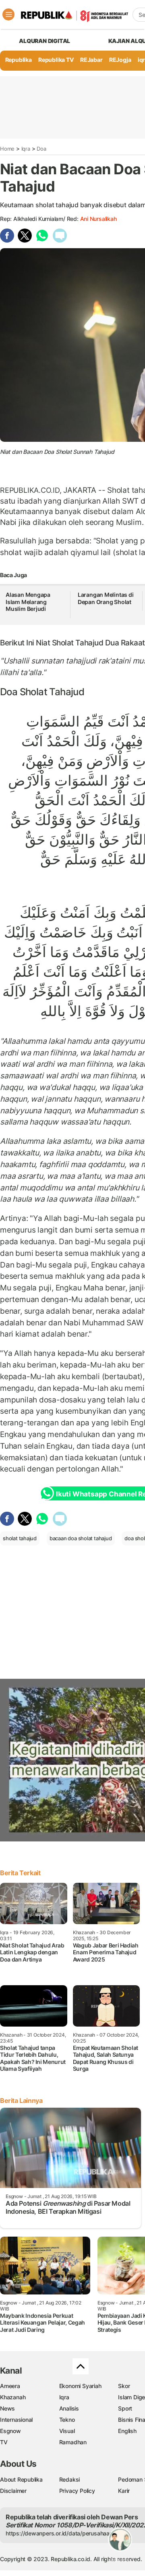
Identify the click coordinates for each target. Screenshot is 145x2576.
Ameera (10, 2386)
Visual (67, 2431)
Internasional (16, 2420)
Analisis (69, 2408)
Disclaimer (13, 2491)
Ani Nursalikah (98, 219)
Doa (41, 149)
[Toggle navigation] (8, 14)
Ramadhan (73, 2442)
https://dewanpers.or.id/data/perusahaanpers (65, 2533)
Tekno (67, 2420)
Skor (124, 2386)
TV (4, 2442)
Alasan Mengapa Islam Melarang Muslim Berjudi (28, 602)
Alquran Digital (45, 41)
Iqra (26, 149)
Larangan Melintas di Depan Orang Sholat (106, 598)
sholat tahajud (77, 643)
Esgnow (10, 2431)
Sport (125, 2408)
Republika (19, 60)
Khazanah (13, 2397)
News (7, 2408)
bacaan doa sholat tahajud (81, 1538)
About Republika (21, 2479)
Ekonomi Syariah (80, 2386)
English (127, 2431)
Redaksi (70, 2479)
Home (7, 149)
